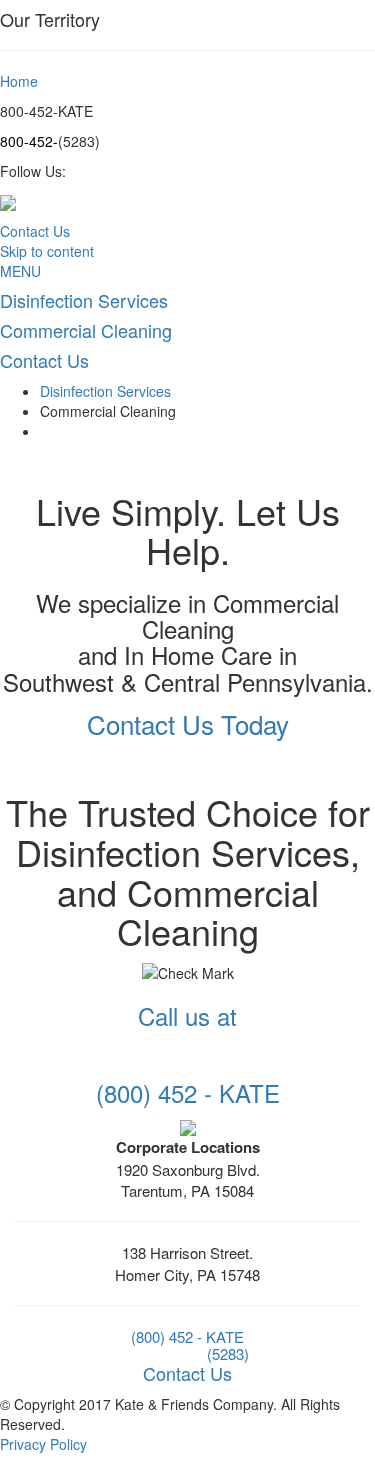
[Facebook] (188, 1126)
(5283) (228, 1353)
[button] (188, 723)
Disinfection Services (105, 391)
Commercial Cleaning (108, 411)
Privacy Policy (43, 1444)
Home (19, 81)
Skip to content (47, 251)
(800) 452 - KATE (187, 1336)
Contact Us (35, 231)
